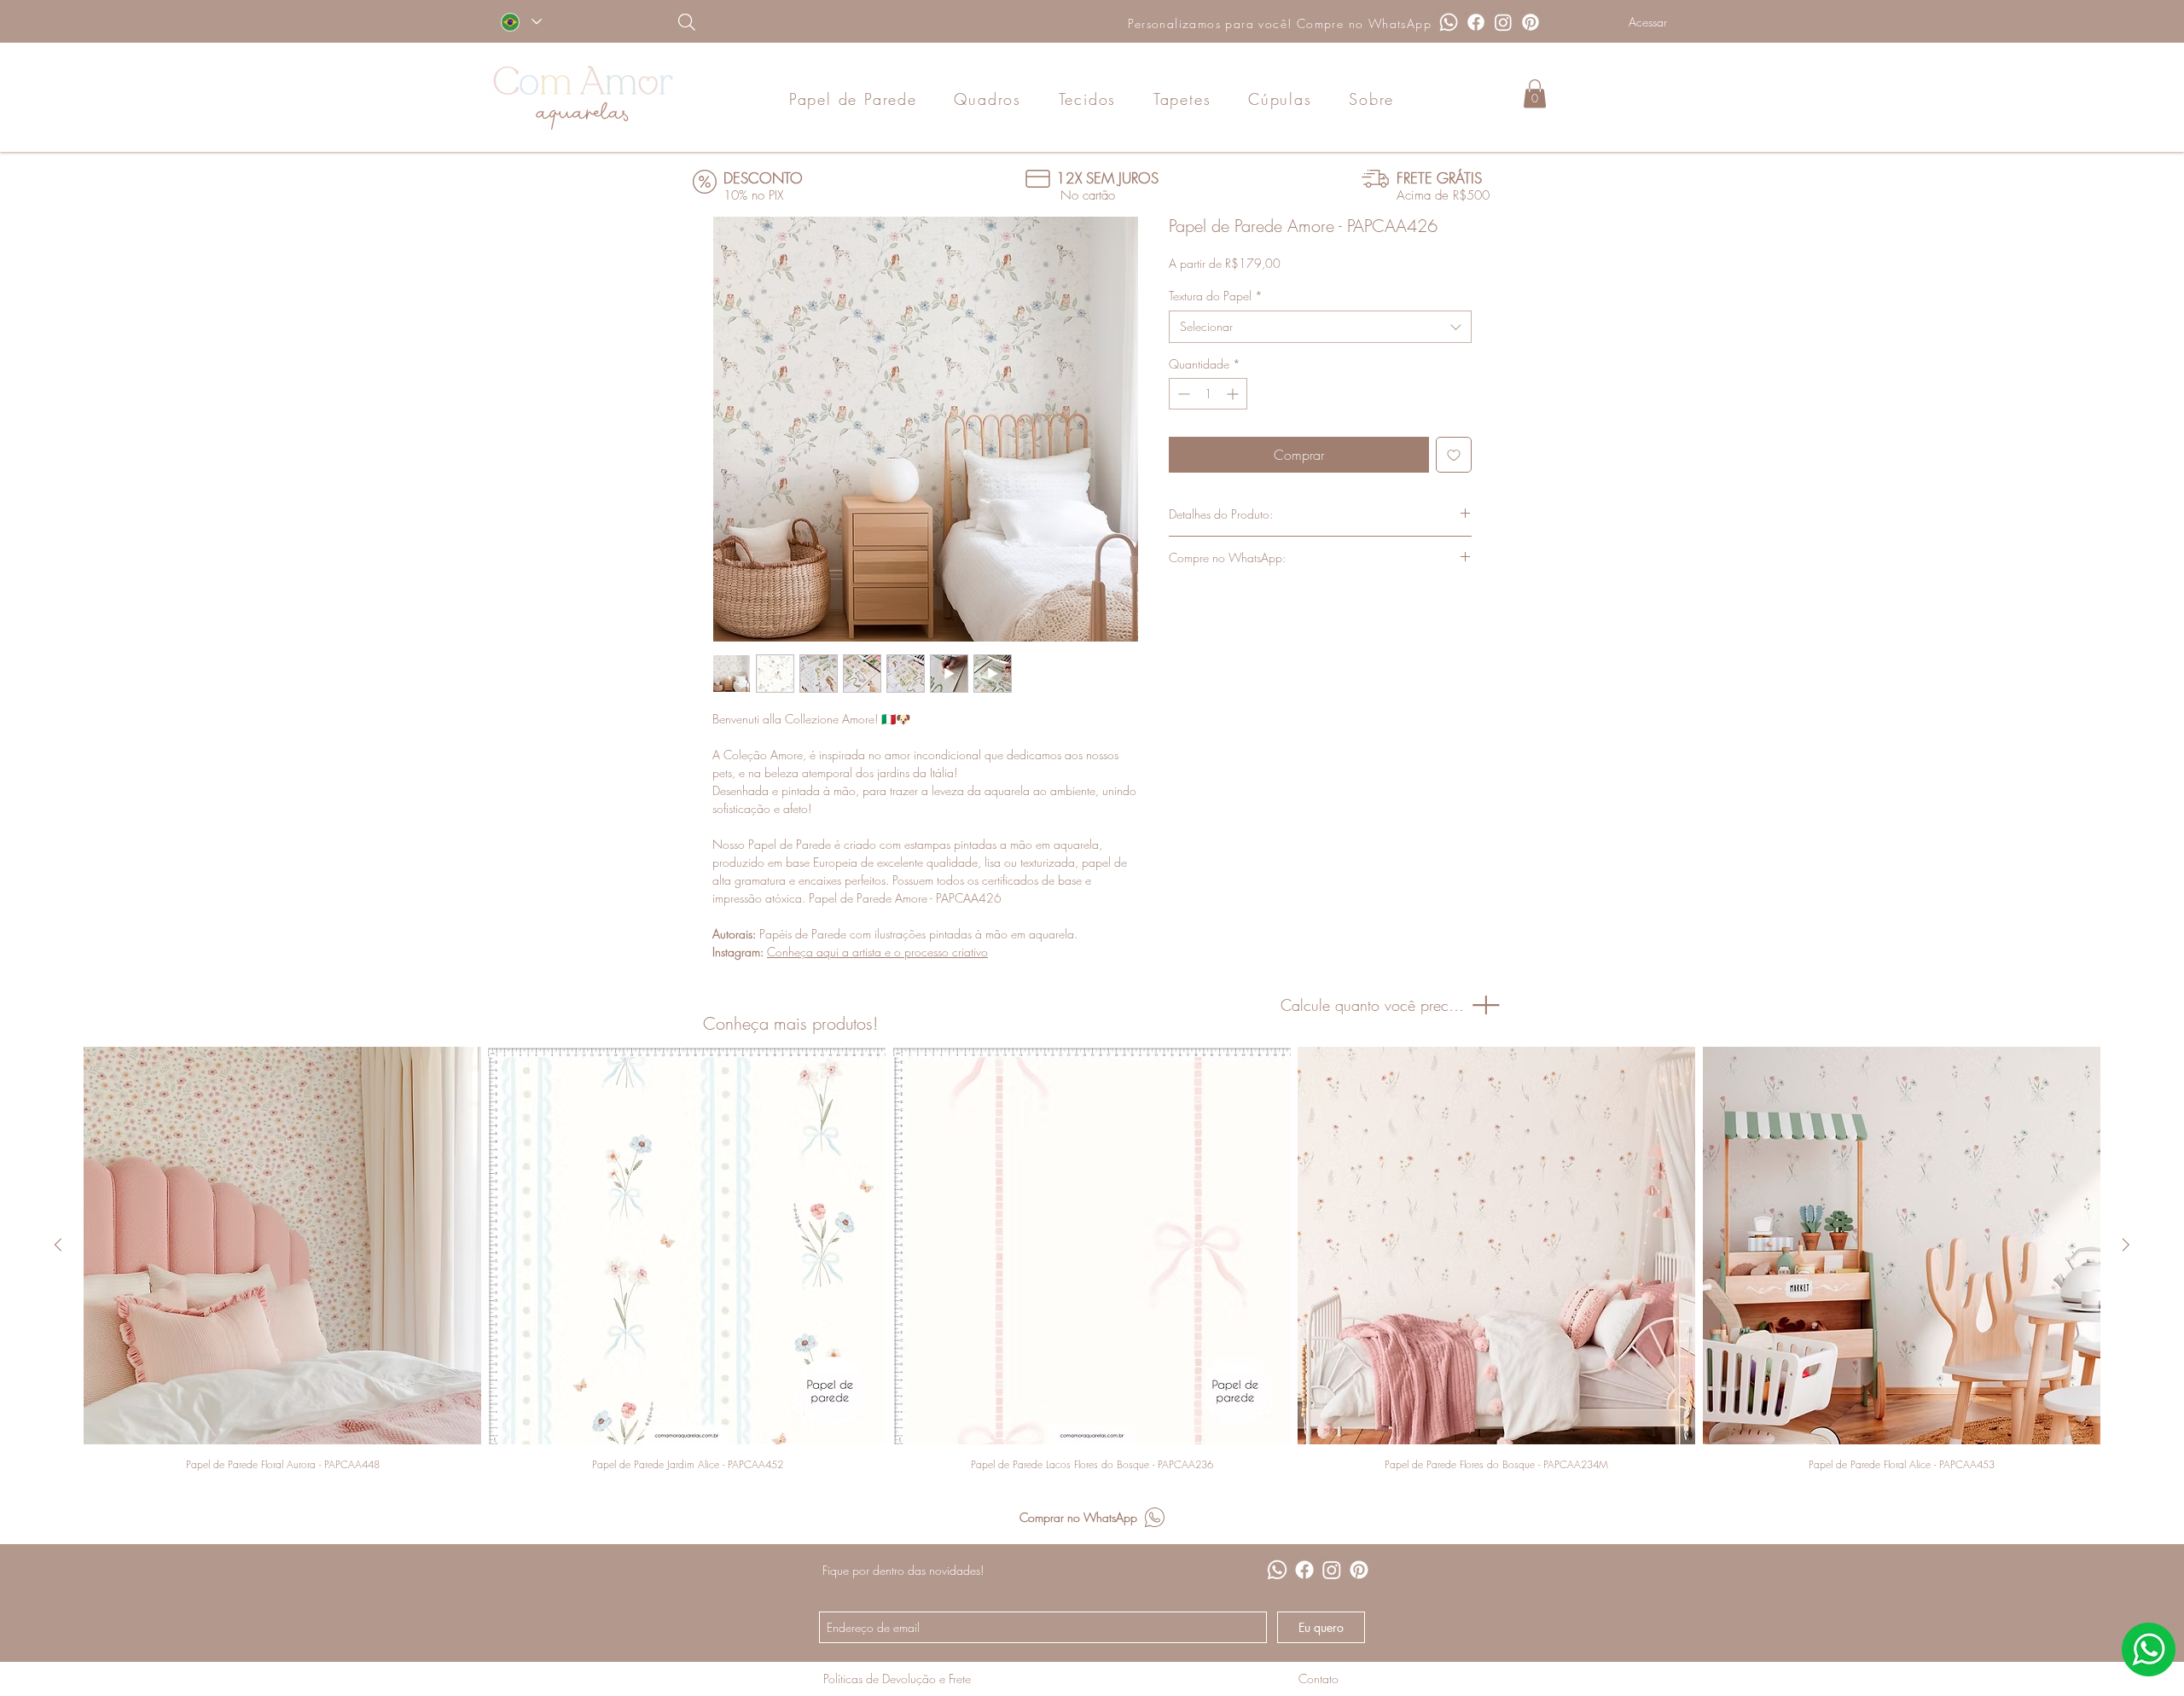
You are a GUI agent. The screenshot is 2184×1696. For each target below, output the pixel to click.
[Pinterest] (1531, 22)
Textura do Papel (1216, 296)
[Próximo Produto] (2126, 1245)
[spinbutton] (1208, 394)
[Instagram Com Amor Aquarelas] (1503, 22)
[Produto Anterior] (58, 1245)
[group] (1092, 1259)
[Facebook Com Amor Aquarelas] (1476, 22)
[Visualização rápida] (282, 1246)
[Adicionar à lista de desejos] (1454, 455)
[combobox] (1320, 327)
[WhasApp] (2149, 1650)
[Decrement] (1182, 394)
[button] (1535, 93)
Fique (836, 1570)
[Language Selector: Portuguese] (521, 22)
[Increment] (1234, 394)
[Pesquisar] (774, 22)
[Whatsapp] (1449, 22)
